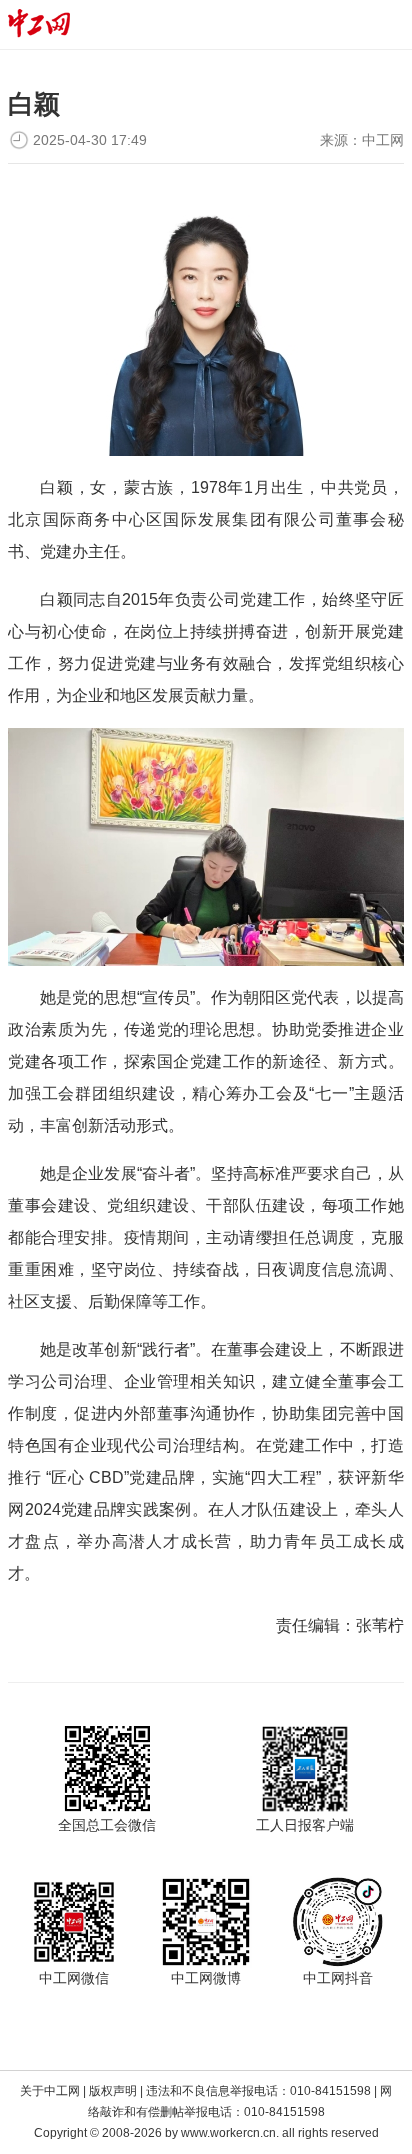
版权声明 (113, 2091)
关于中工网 (50, 2091)
